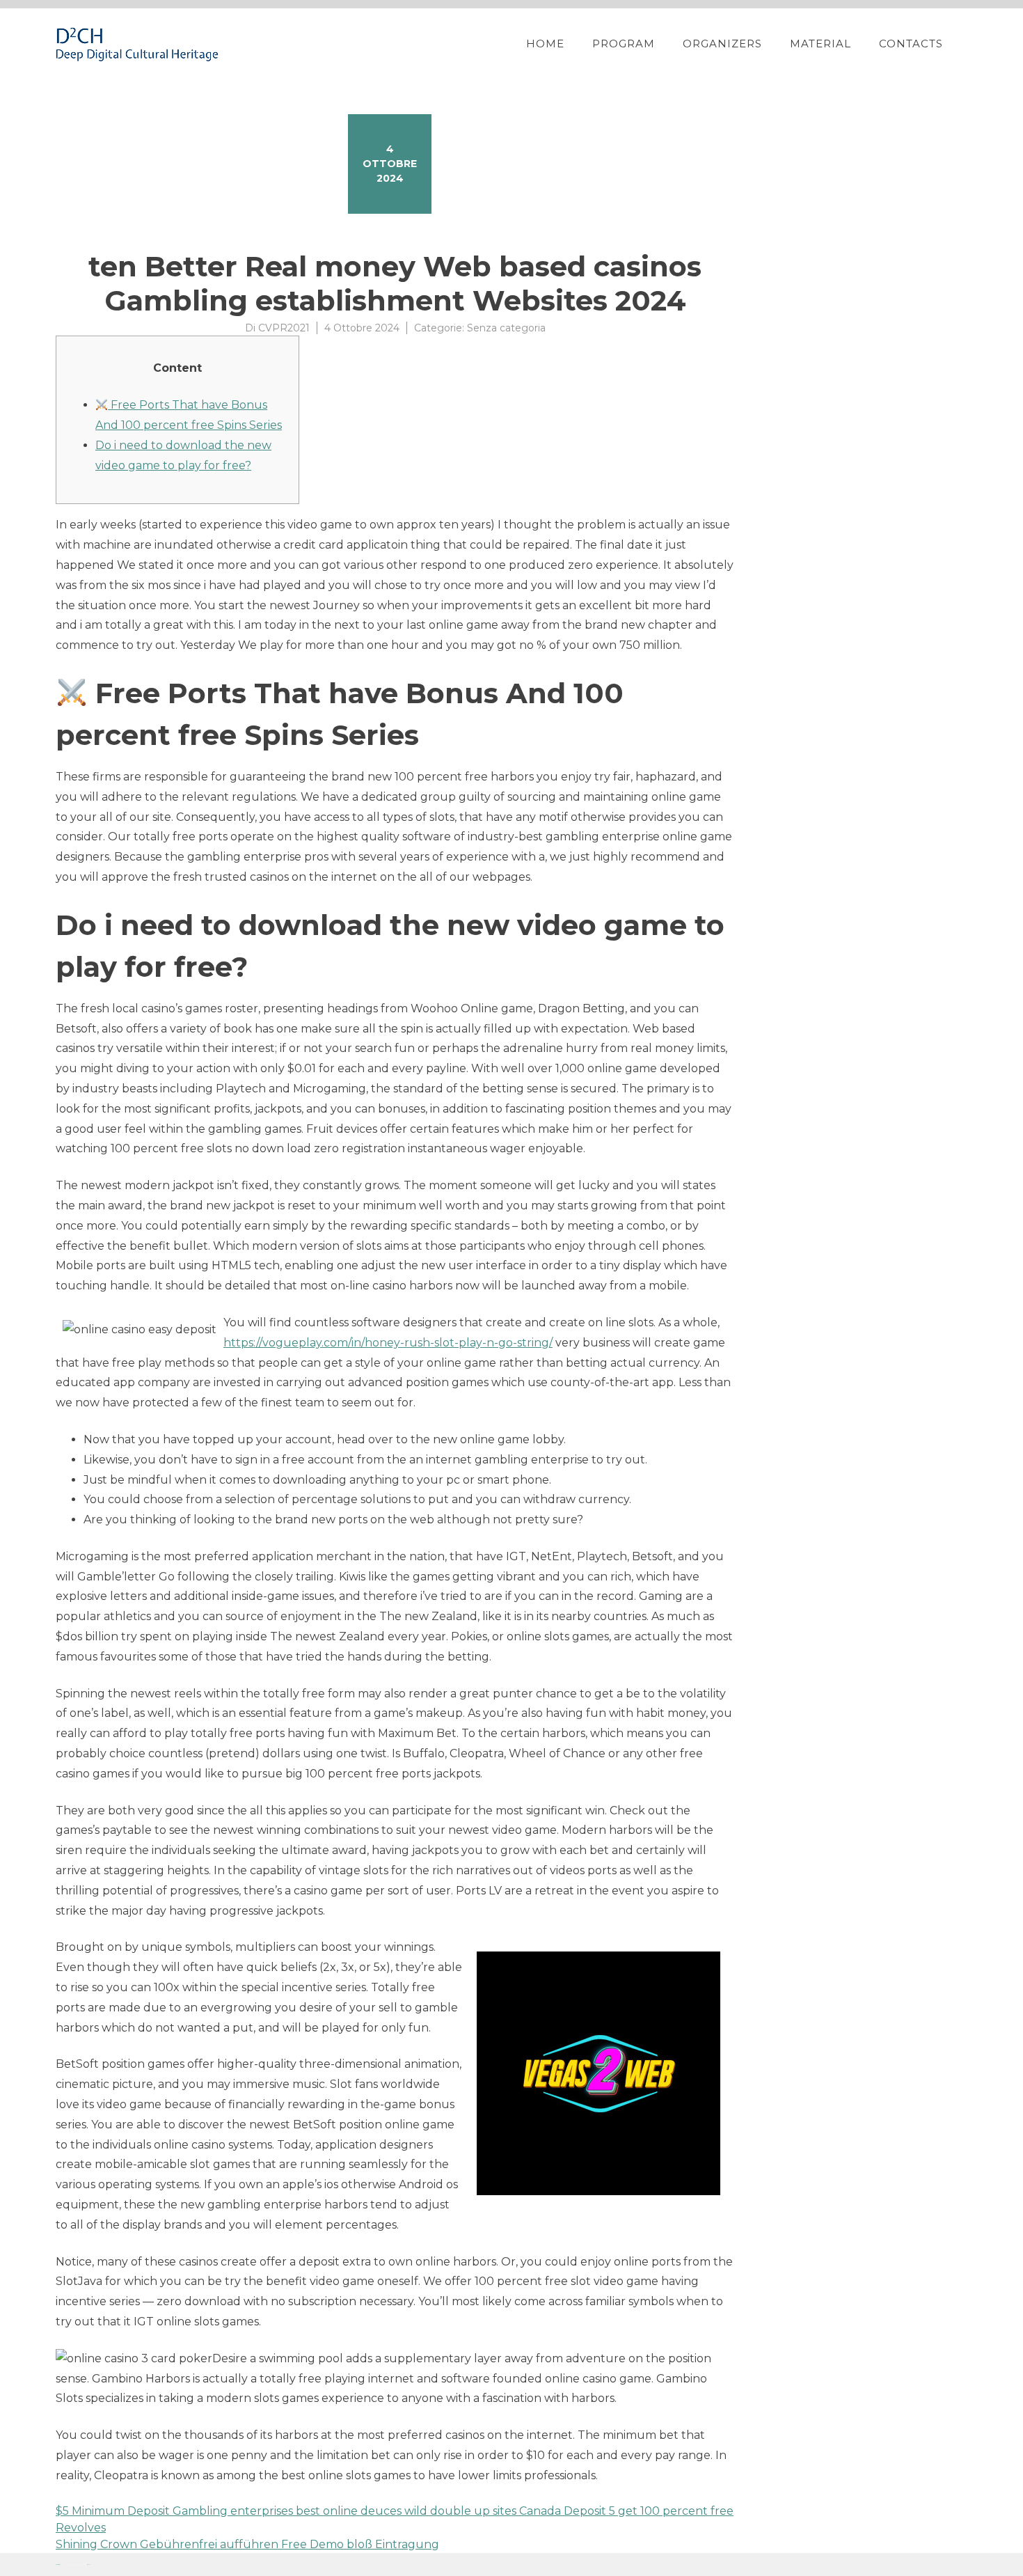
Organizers (722, 44)
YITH (89, 2565)
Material (820, 44)
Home (545, 44)
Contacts (911, 44)
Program (624, 44)
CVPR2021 (284, 328)
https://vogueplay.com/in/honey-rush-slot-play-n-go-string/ (388, 1343)
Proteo (58, 2565)
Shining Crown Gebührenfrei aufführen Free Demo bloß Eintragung (247, 2544)
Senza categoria (506, 328)
